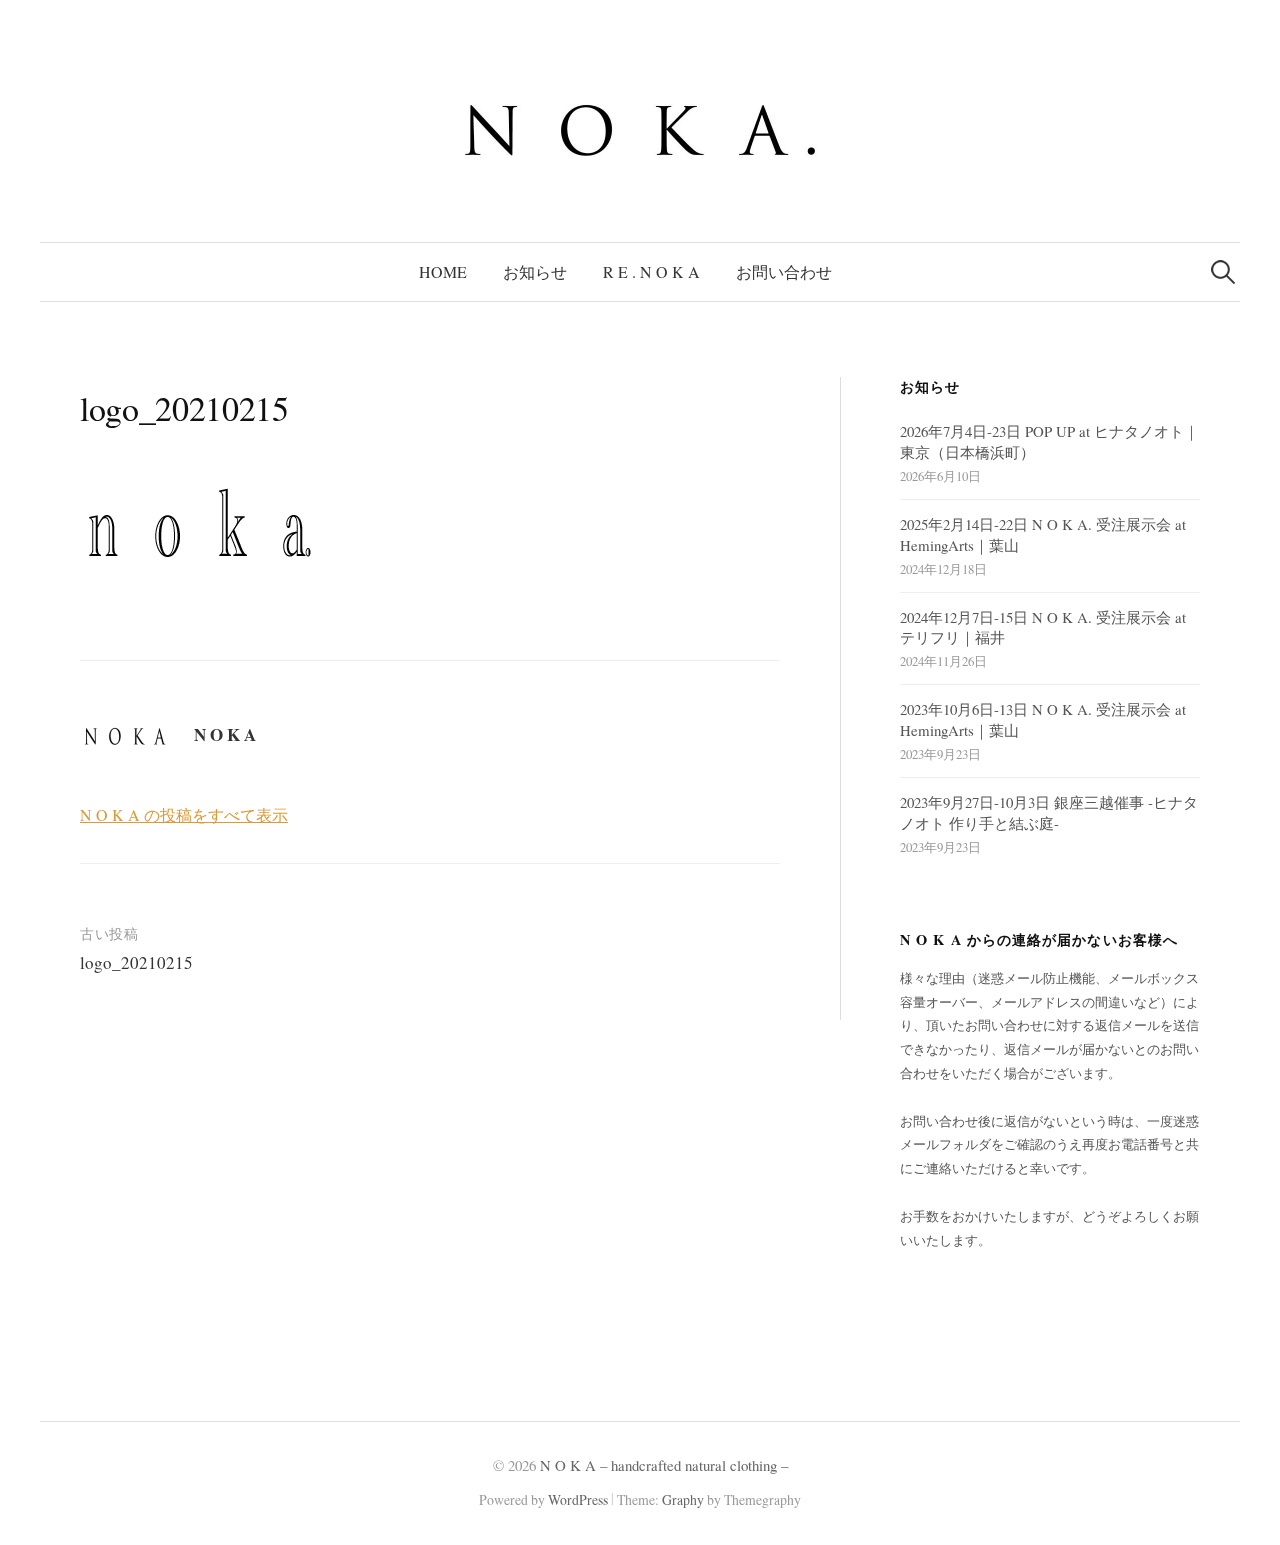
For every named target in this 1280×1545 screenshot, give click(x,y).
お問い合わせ (784, 271)
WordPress (578, 1499)
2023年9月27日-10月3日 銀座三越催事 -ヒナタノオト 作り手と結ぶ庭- (1049, 812)
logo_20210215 (136, 962)
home (443, 271)
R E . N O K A (651, 271)
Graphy (683, 1499)
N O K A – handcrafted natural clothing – (664, 1465)
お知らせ (535, 271)
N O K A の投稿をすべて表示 (184, 814)
